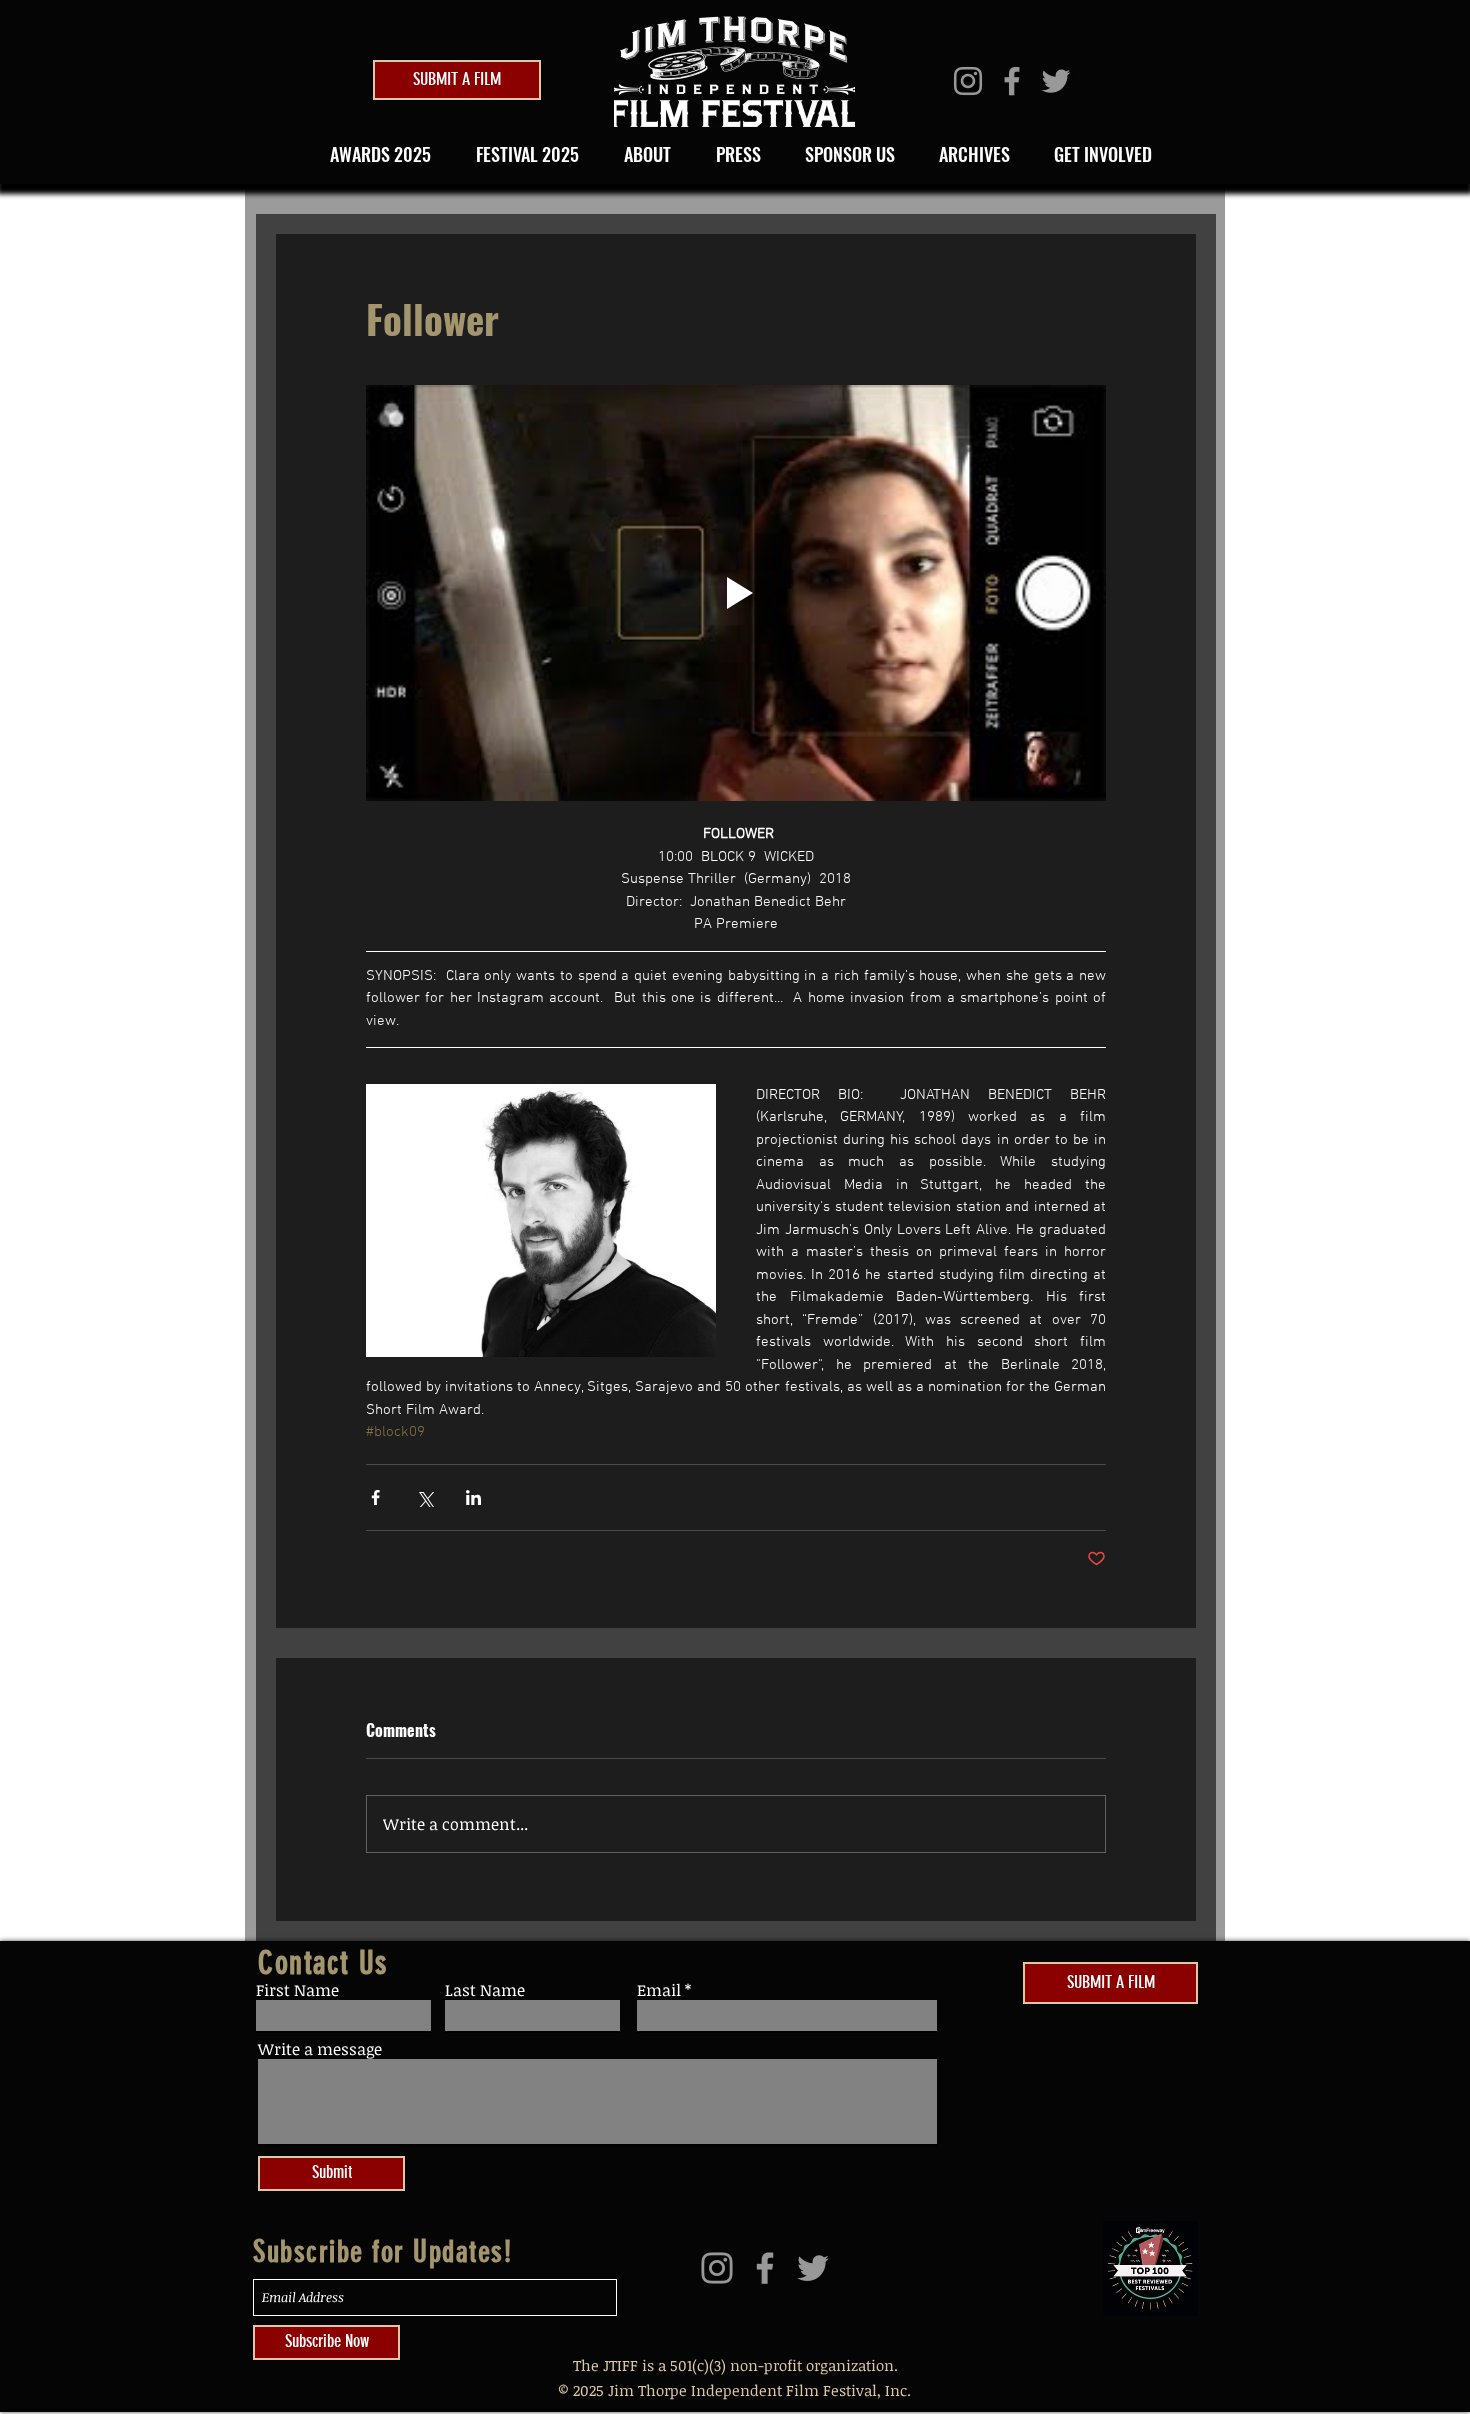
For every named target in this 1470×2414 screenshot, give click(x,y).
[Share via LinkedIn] (473, 1497)
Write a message (320, 2049)
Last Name (485, 1990)
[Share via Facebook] (375, 1497)
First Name (297, 1990)
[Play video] (736, 593)
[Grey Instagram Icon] (968, 81)
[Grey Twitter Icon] (1056, 81)
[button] (521, 154)
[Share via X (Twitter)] (424, 1497)
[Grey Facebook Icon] (1012, 81)
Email (659, 1990)
